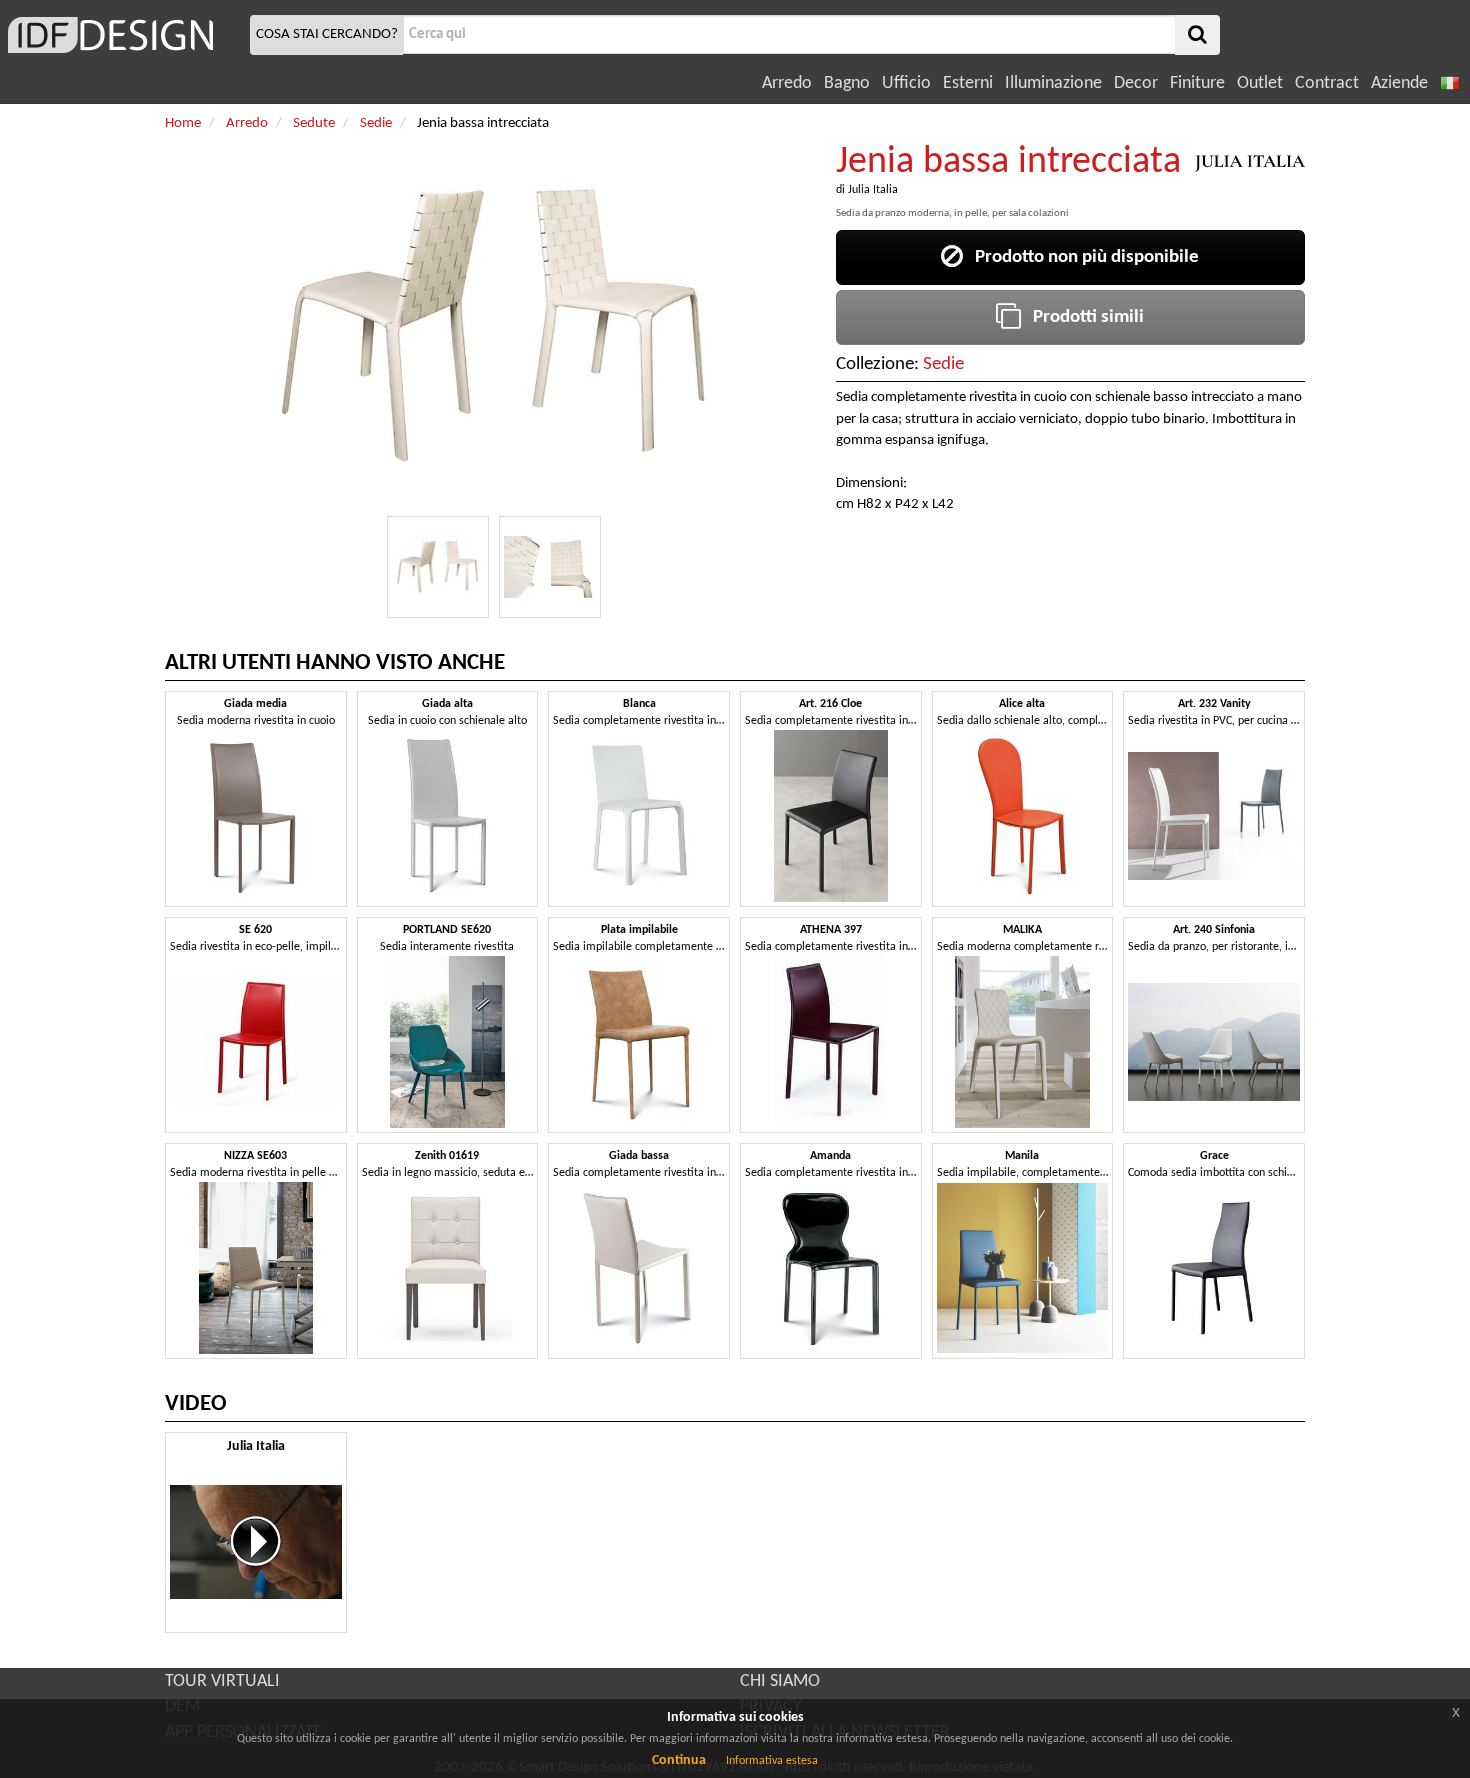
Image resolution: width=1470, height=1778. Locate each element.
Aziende (1399, 83)
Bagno (847, 83)
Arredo (787, 83)
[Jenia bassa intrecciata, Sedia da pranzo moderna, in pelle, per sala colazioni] (438, 567)
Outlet (1260, 83)
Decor (1136, 83)
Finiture (1197, 83)
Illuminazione (1053, 83)
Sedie (943, 364)
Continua (679, 1760)
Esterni (968, 83)
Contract (1327, 83)
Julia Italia (873, 190)
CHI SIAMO (780, 1681)
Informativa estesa (772, 1761)
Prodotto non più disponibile (1081, 257)
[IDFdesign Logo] (122, 35)
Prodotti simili (1082, 317)
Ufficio (906, 83)
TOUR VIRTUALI (222, 1681)
